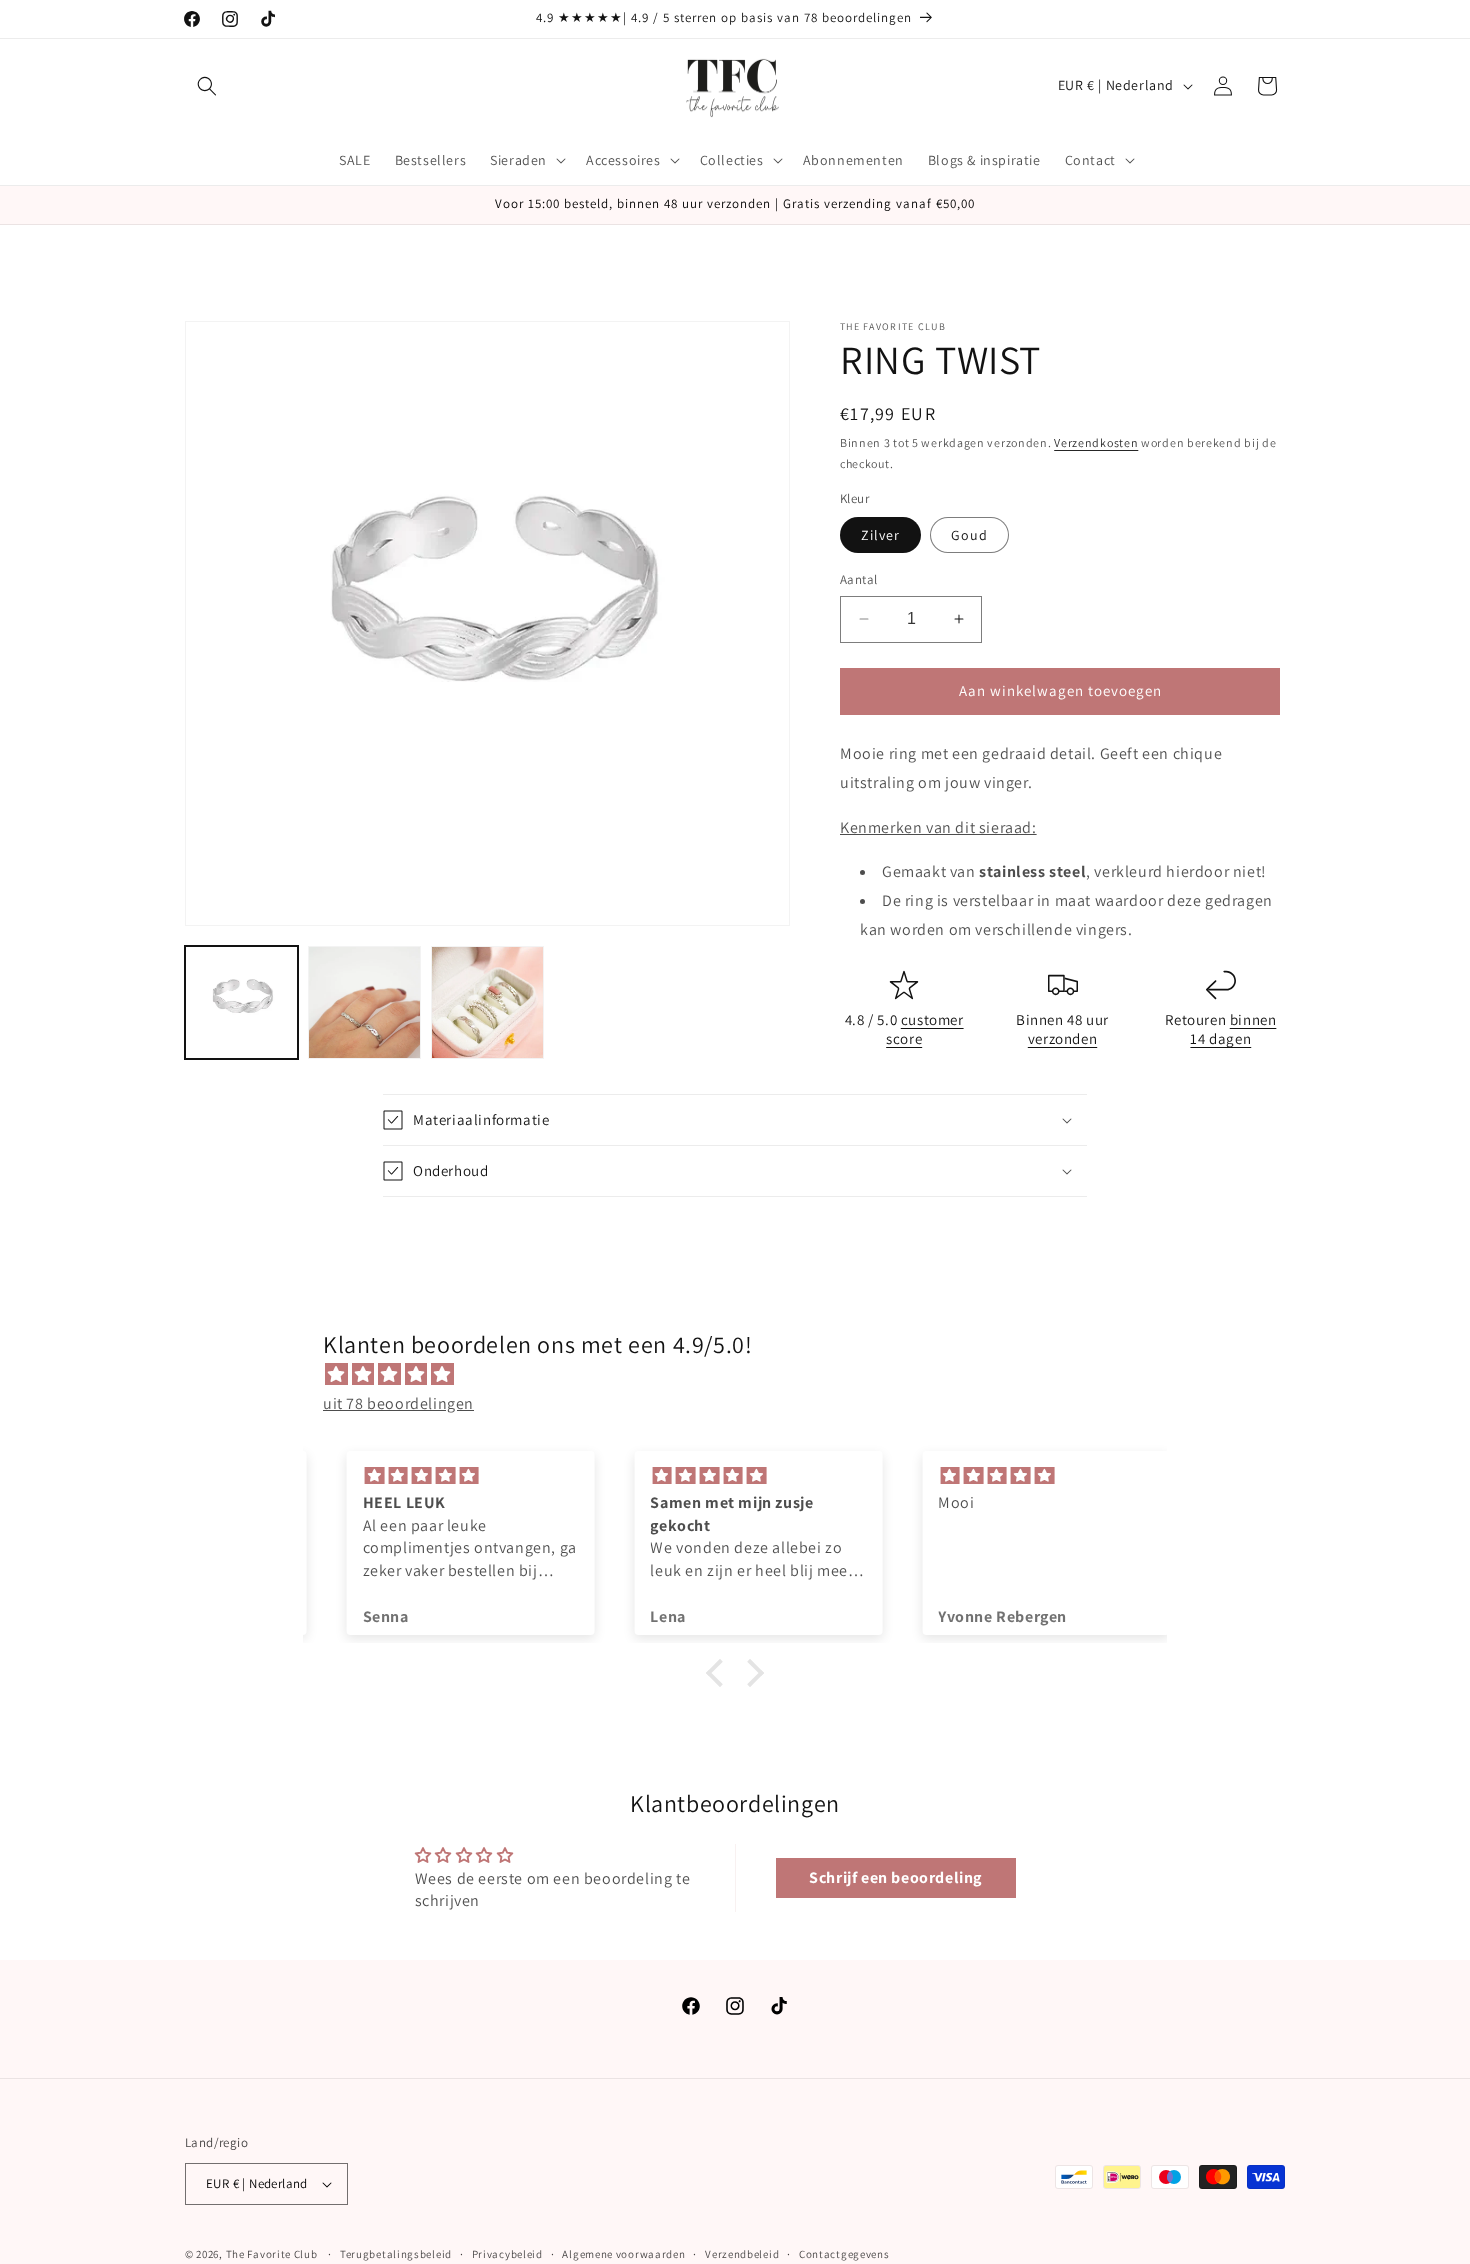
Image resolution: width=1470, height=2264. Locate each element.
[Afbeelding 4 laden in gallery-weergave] (487, 1002)
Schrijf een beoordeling (895, 1877)
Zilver (880, 535)
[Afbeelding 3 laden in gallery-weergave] (364, 1002)
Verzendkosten (1096, 442)
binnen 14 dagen (1233, 1029)
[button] (207, 86)
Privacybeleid (507, 2254)
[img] (745, 1375)
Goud (969, 535)
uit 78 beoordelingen (398, 1403)
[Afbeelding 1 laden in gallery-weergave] (241, 1002)
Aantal (858, 579)
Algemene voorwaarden (623, 2254)
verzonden (1062, 1038)
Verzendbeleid (742, 2254)
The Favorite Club (272, 2254)
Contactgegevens (844, 2254)
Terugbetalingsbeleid (396, 2254)
